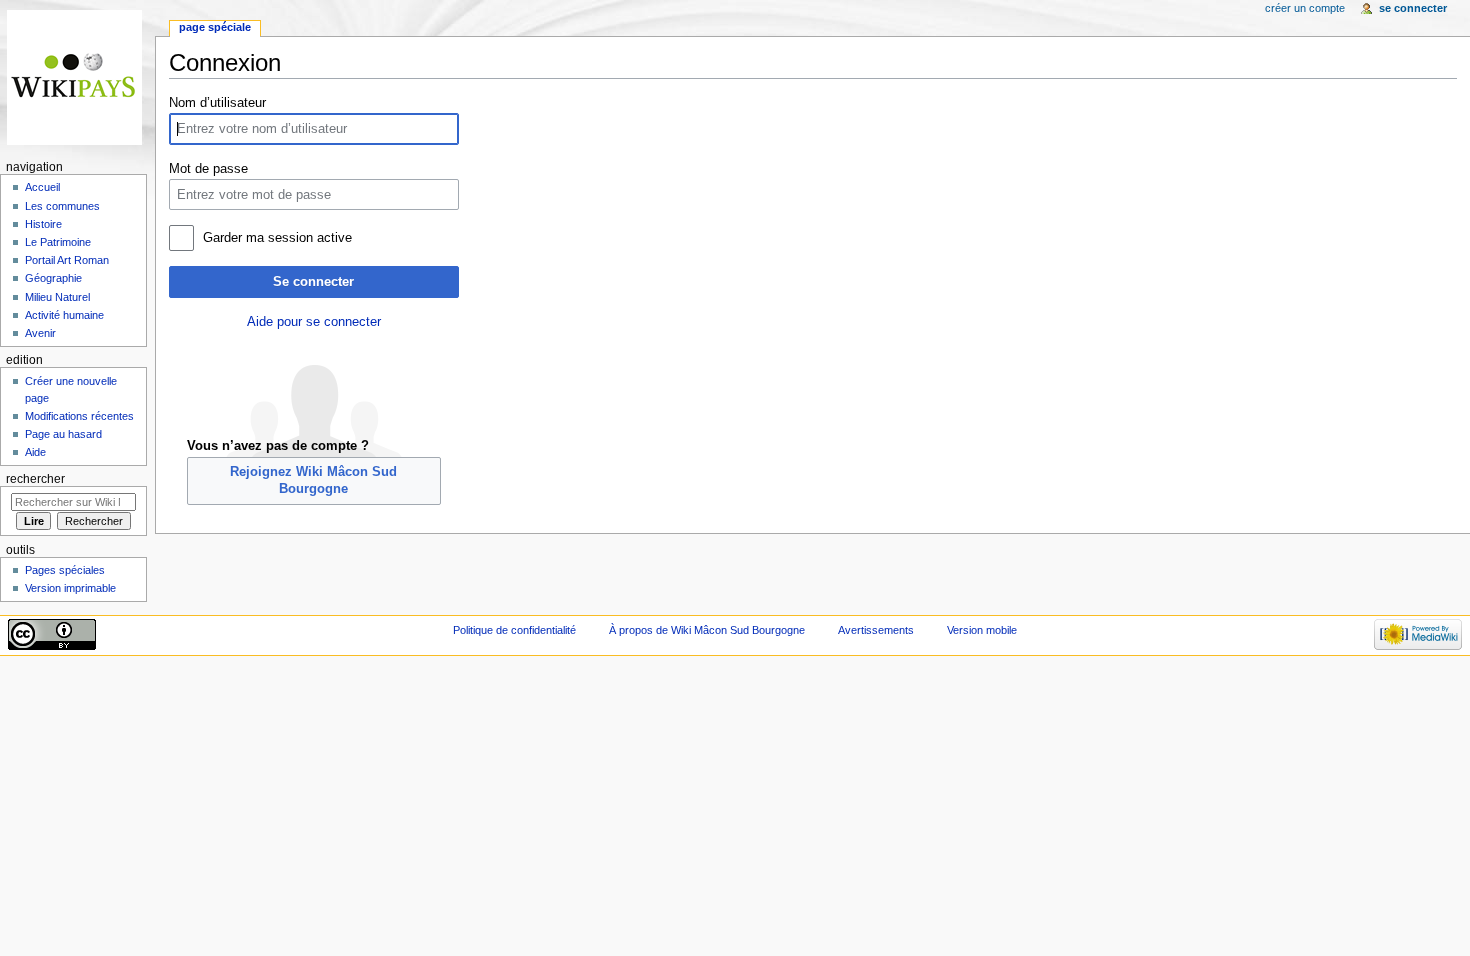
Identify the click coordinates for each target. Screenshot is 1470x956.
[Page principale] (77, 77)
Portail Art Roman (67, 260)
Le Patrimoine (58, 242)
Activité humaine (64, 315)
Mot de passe (208, 169)
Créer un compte (1305, 8)
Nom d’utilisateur (217, 103)
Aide (35, 452)
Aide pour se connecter (314, 322)
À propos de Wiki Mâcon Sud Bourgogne (707, 630)
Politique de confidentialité (514, 630)
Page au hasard (63, 434)
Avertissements (876, 630)
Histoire (43, 224)
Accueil (42, 187)
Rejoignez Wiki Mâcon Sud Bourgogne (313, 480)
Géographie (53, 278)
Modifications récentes (79, 416)
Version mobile (982, 630)
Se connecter (313, 282)
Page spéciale (215, 27)
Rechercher (35, 479)
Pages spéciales (65, 570)
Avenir (40, 333)
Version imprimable (70, 588)
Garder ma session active (277, 238)
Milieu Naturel (57, 297)
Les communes (62, 206)
